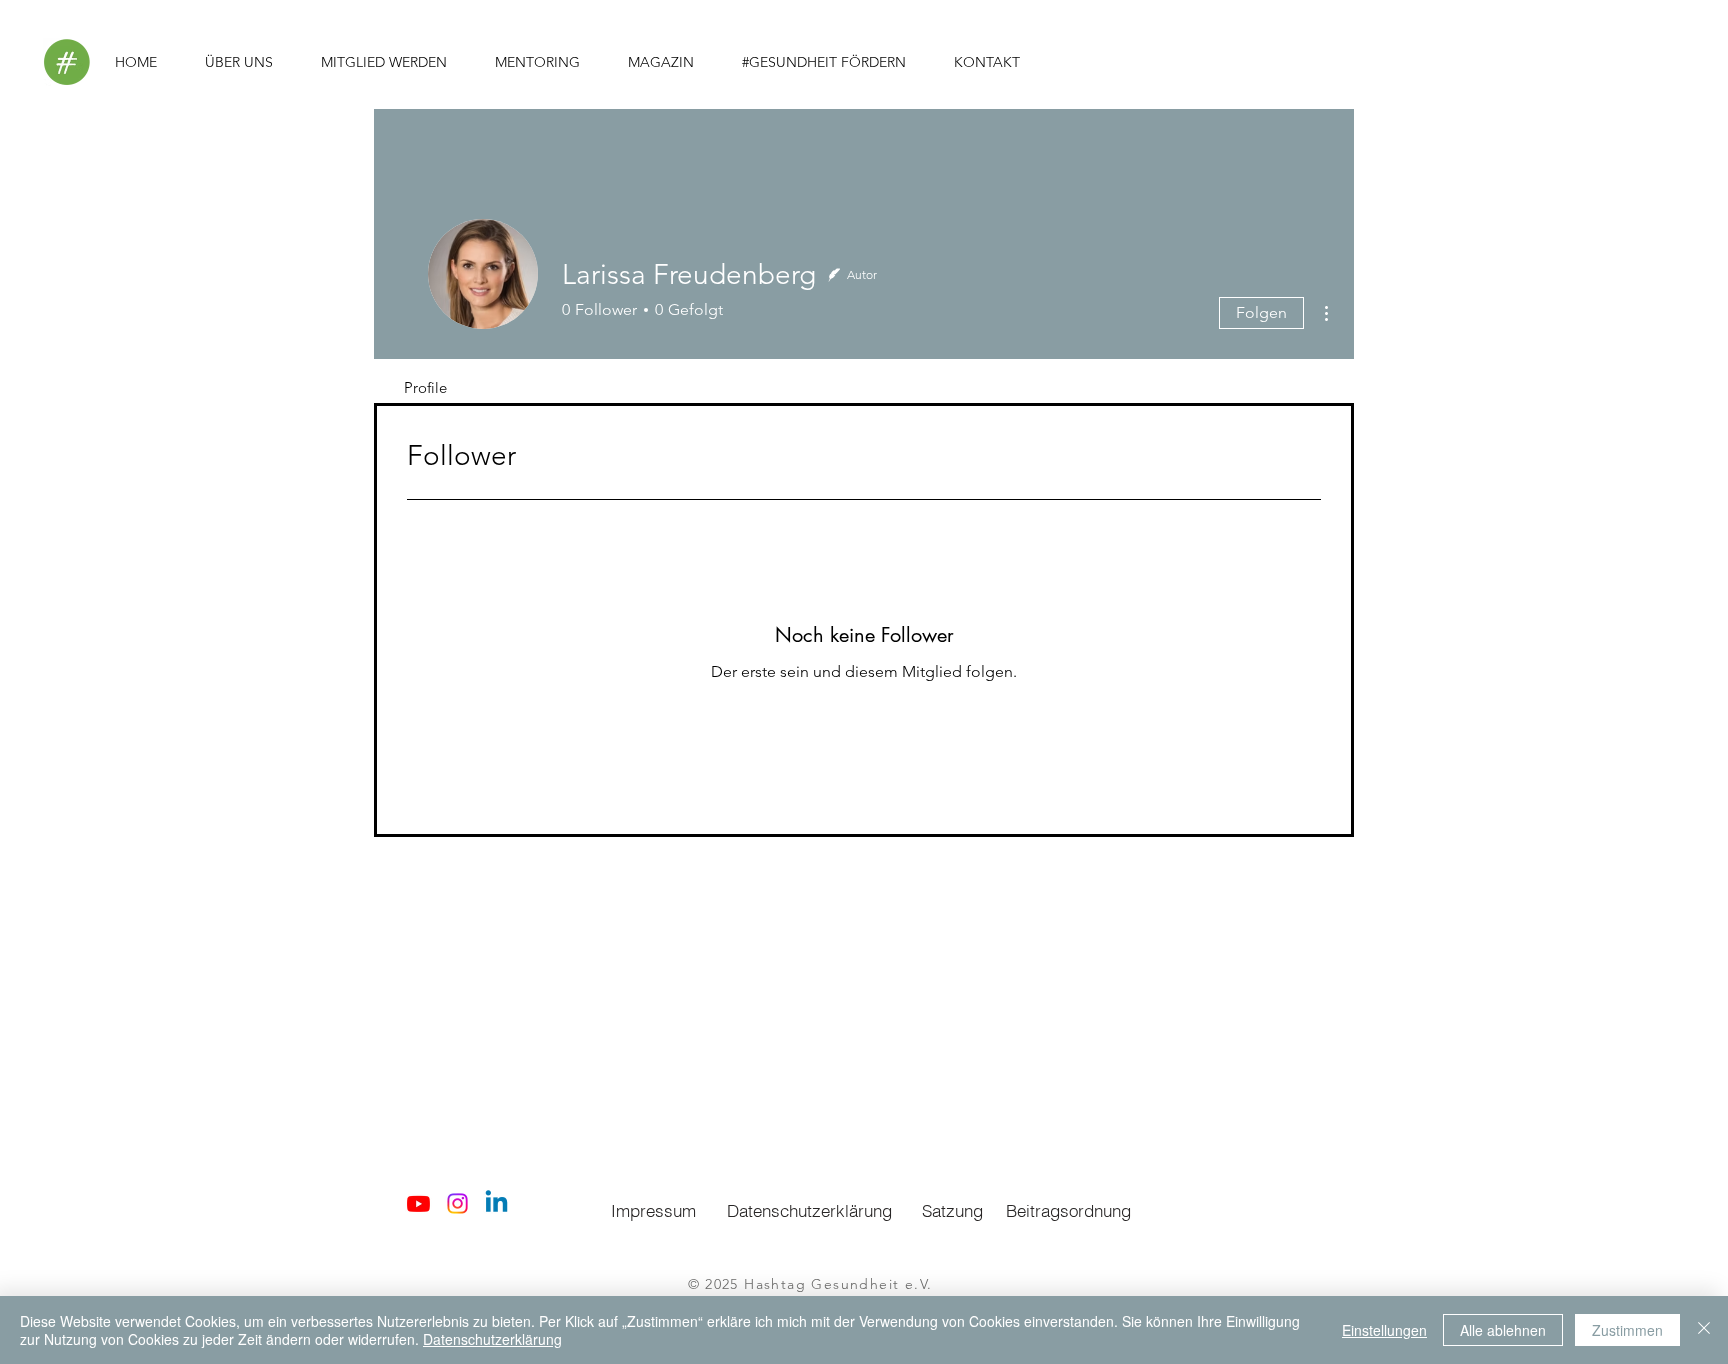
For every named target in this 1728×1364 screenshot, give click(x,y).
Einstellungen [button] (1384, 1330)
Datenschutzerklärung (492, 1339)
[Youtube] (418, 1203)
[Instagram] (457, 1203)
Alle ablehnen (1503, 1330)
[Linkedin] (496, 1203)
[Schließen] (1704, 1330)
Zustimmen (1627, 1330)
